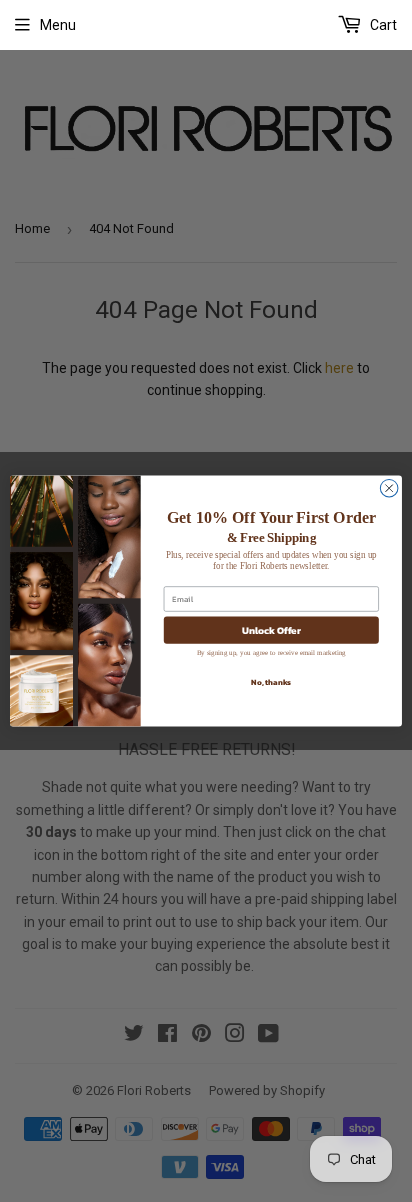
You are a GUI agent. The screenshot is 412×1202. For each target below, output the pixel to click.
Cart (382, 25)
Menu (58, 25)
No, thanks (271, 682)
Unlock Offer (271, 629)
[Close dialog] (389, 488)
